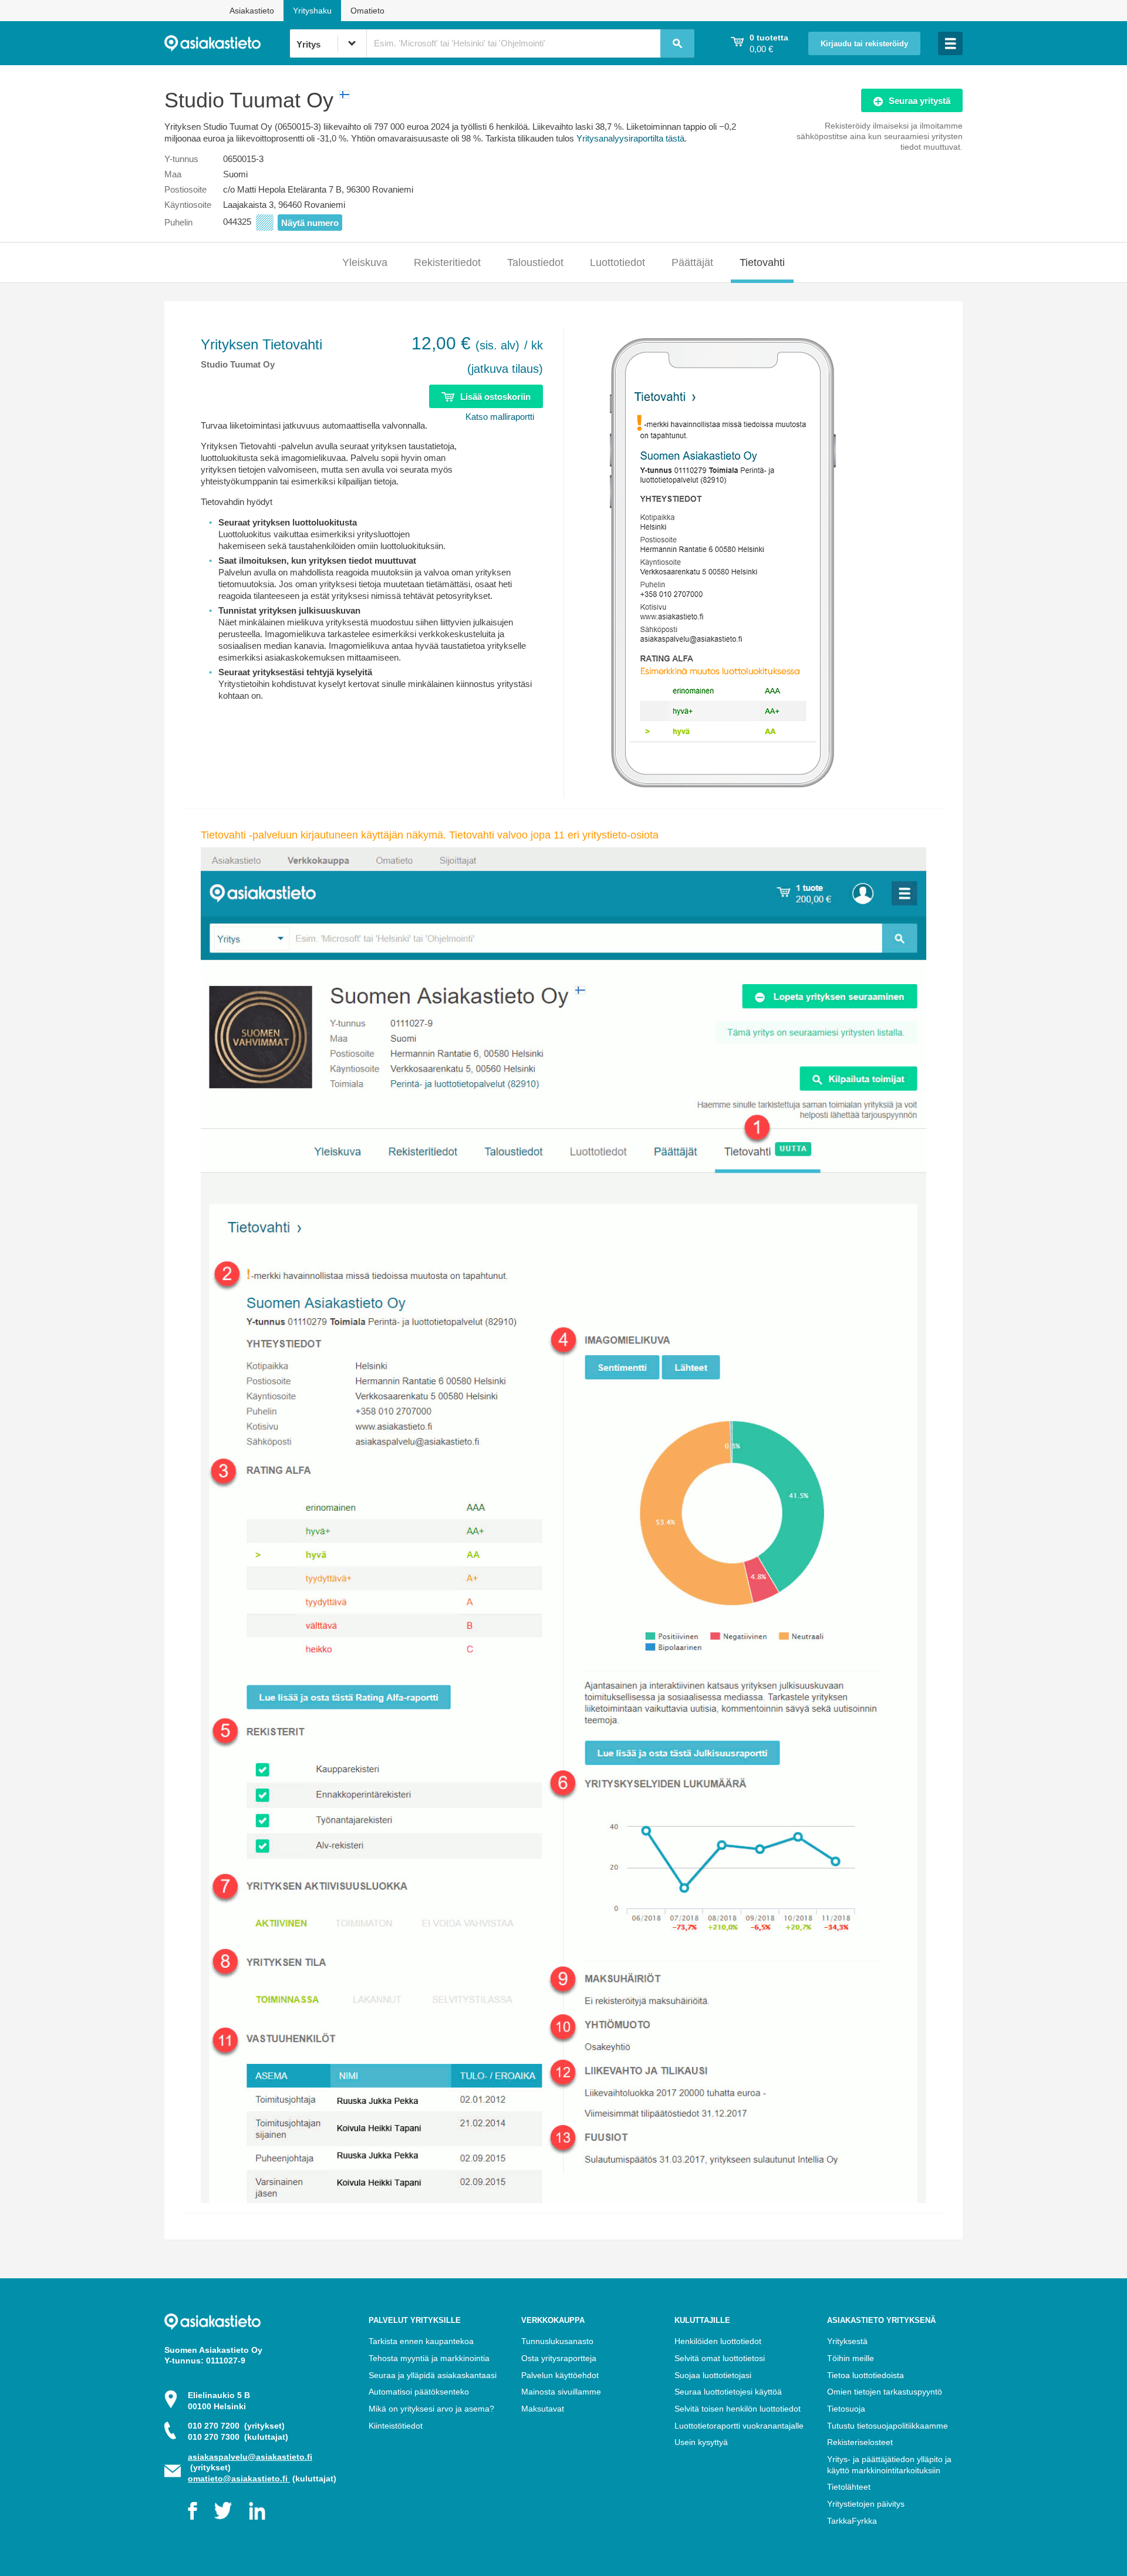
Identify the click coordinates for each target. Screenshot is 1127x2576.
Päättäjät (692, 262)
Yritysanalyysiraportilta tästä (630, 138)
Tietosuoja (846, 2409)
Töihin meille (851, 2358)
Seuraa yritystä (920, 101)
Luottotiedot (618, 262)
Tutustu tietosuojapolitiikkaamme (888, 2426)
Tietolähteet (849, 2487)
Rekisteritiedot (447, 262)
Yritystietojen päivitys (866, 2504)
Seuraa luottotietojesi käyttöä (728, 2392)
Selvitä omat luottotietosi (720, 2358)
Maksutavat (543, 2409)
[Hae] (677, 43)
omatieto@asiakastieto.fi (239, 2479)
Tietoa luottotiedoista (866, 2375)
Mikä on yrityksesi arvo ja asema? (431, 2409)
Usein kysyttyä (701, 2442)
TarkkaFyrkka (852, 2521)
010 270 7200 (236, 2426)
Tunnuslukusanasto (557, 2341)
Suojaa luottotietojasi (713, 2375)
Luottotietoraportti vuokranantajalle (739, 2426)
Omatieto (367, 11)
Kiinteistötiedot (396, 2426)
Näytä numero (310, 223)
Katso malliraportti (500, 417)
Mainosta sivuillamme (561, 2392)
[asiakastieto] (227, 43)
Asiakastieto (252, 11)
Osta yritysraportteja (559, 2358)
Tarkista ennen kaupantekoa (421, 2341)
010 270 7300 (238, 2437)
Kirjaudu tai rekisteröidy (864, 44)
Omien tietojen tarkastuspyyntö (885, 2392)
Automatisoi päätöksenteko (419, 2392)
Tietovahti (762, 262)
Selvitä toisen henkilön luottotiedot (738, 2409)
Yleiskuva (365, 262)
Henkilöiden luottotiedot (718, 2341)
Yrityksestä (847, 2341)
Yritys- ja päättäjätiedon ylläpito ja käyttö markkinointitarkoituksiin (889, 2465)
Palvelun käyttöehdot (560, 2375)
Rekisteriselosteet (860, 2442)
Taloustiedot (535, 262)
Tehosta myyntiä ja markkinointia (429, 2358)
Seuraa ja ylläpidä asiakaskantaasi (433, 2375)
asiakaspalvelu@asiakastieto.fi (250, 2457)
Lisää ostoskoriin (495, 397)
